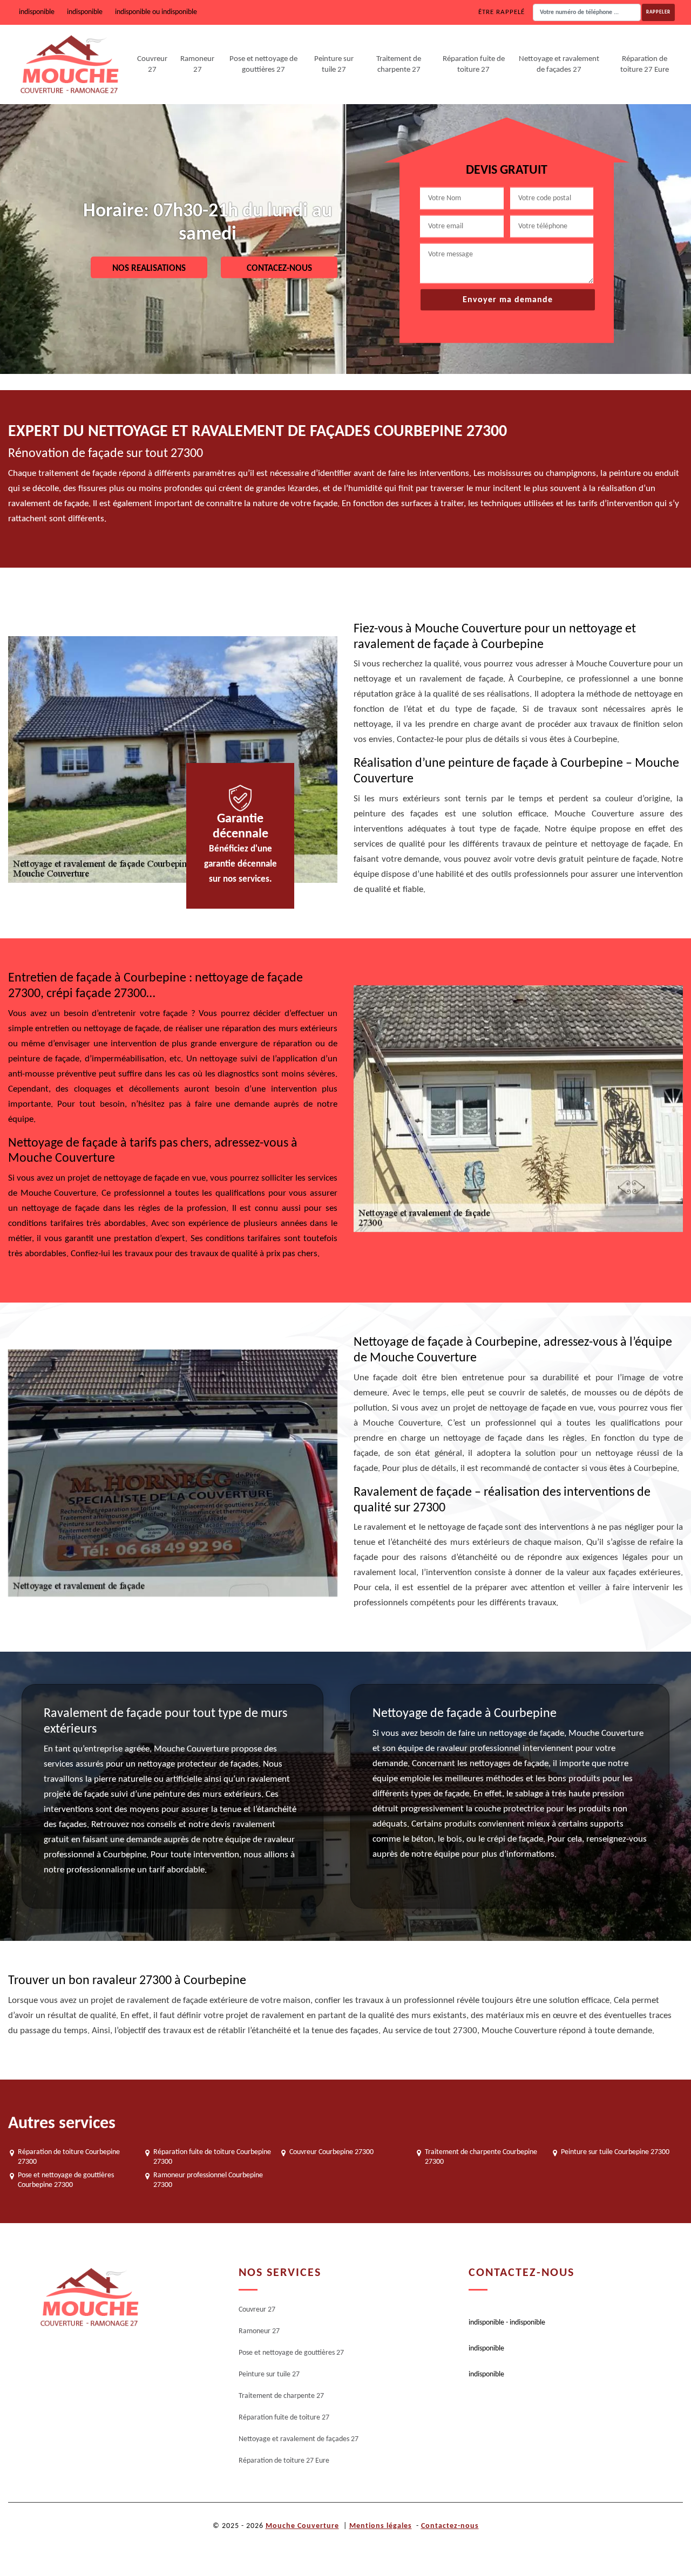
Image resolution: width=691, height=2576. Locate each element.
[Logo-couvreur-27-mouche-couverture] (69, 65)
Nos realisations (149, 268)
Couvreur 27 (152, 64)
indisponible (37, 12)
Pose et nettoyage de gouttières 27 (263, 64)
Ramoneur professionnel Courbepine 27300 (208, 2180)
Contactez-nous (450, 2526)
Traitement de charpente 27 (399, 64)
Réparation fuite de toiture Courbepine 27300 (212, 2157)
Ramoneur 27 (197, 64)
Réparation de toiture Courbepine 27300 (69, 2157)
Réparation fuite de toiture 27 (474, 64)
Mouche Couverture (302, 2526)
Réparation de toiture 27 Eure (645, 64)
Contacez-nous (279, 268)
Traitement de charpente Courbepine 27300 (481, 2157)
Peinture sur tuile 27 (334, 64)
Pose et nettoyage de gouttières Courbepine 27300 (66, 2180)
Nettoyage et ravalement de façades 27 (559, 64)
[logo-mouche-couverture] (89, 2297)
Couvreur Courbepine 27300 (331, 2152)
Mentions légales (381, 2526)
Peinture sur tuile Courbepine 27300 (615, 2152)
